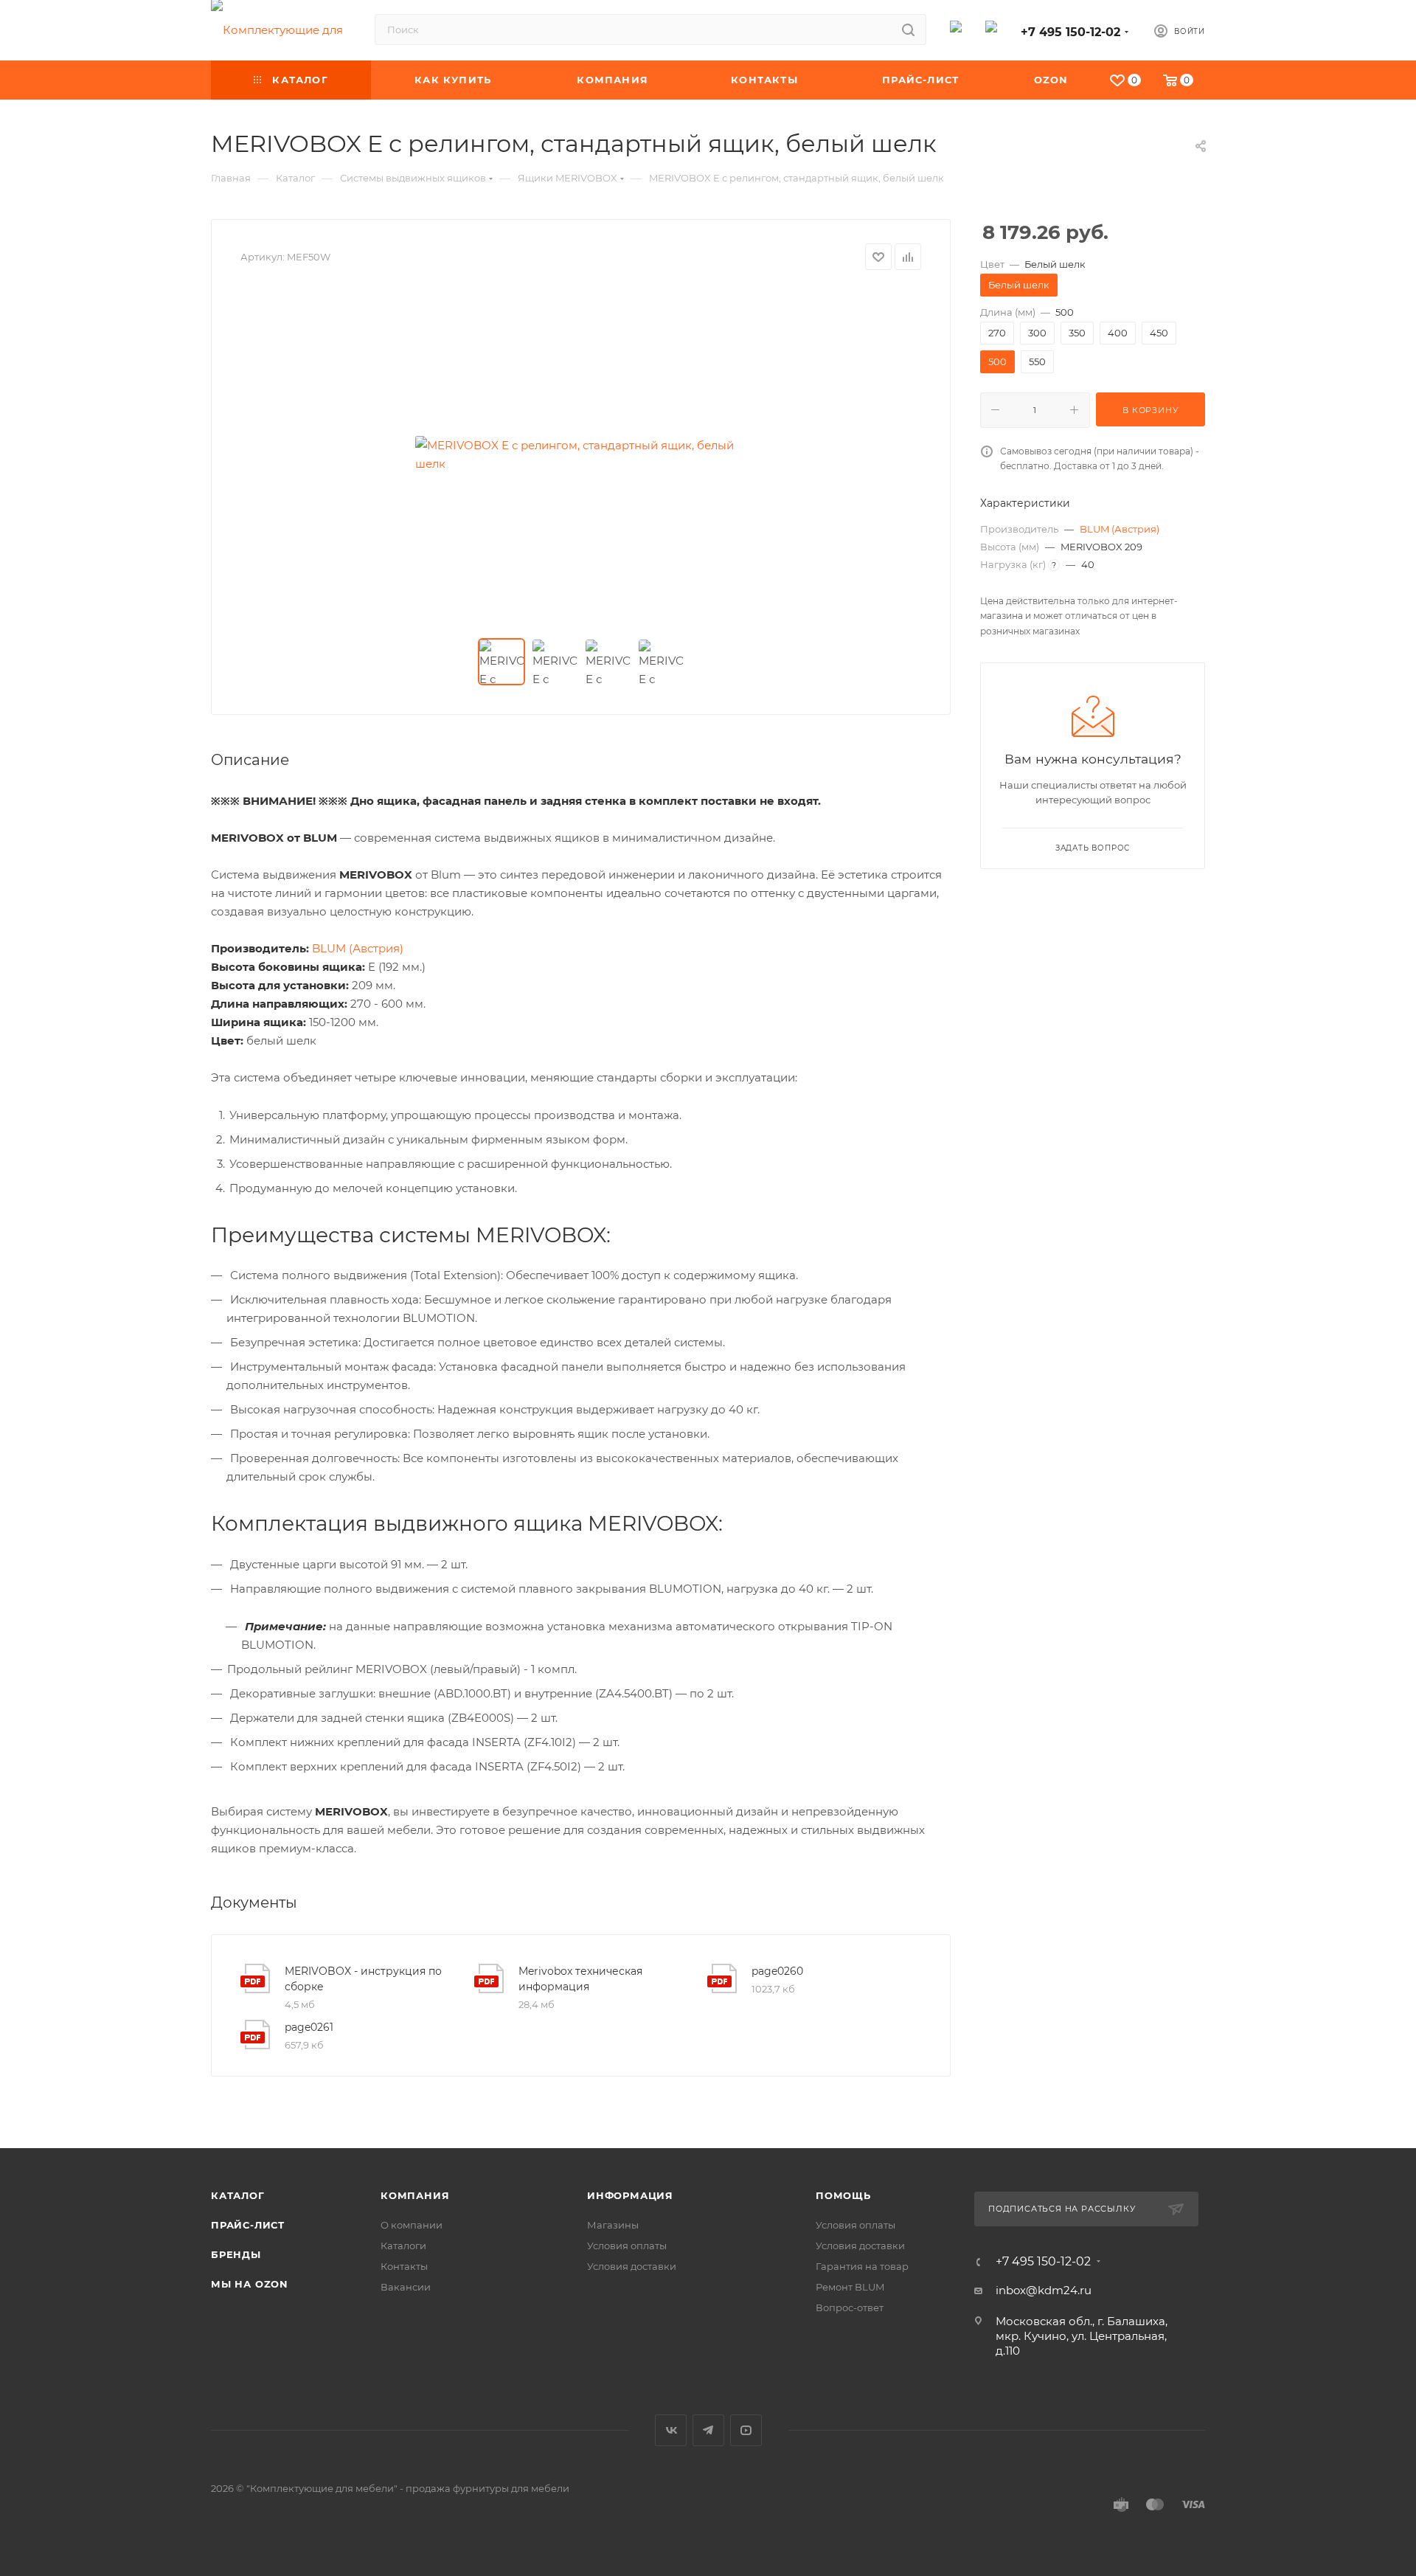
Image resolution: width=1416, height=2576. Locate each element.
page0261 (309, 2027)
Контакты (404, 2266)
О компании (412, 2225)
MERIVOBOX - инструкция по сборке (363, 1979)
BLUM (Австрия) (1120, 529)
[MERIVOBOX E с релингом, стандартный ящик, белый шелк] (581, 454)
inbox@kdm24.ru (1044, 2290)
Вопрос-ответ (850, 2307)
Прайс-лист (248, 2225)
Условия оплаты (627, 2246)
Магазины (613, 2225)
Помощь (843, 2195)
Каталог (238, 2195)
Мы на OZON (250, 2284)
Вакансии (406, 2287)
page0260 (777, 1971)
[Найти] (908, 30)
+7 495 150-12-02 (1070, 32)
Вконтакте (671, 2430)
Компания (415, 2195)
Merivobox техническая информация (580, 1979)
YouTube (746, 2430)
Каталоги (403, 2246)
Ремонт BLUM (850, 2287)
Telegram (708, 2430)
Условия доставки (632, 2266)
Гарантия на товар (862, 2266)
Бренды (236, 2254)
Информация (630, 2195)
